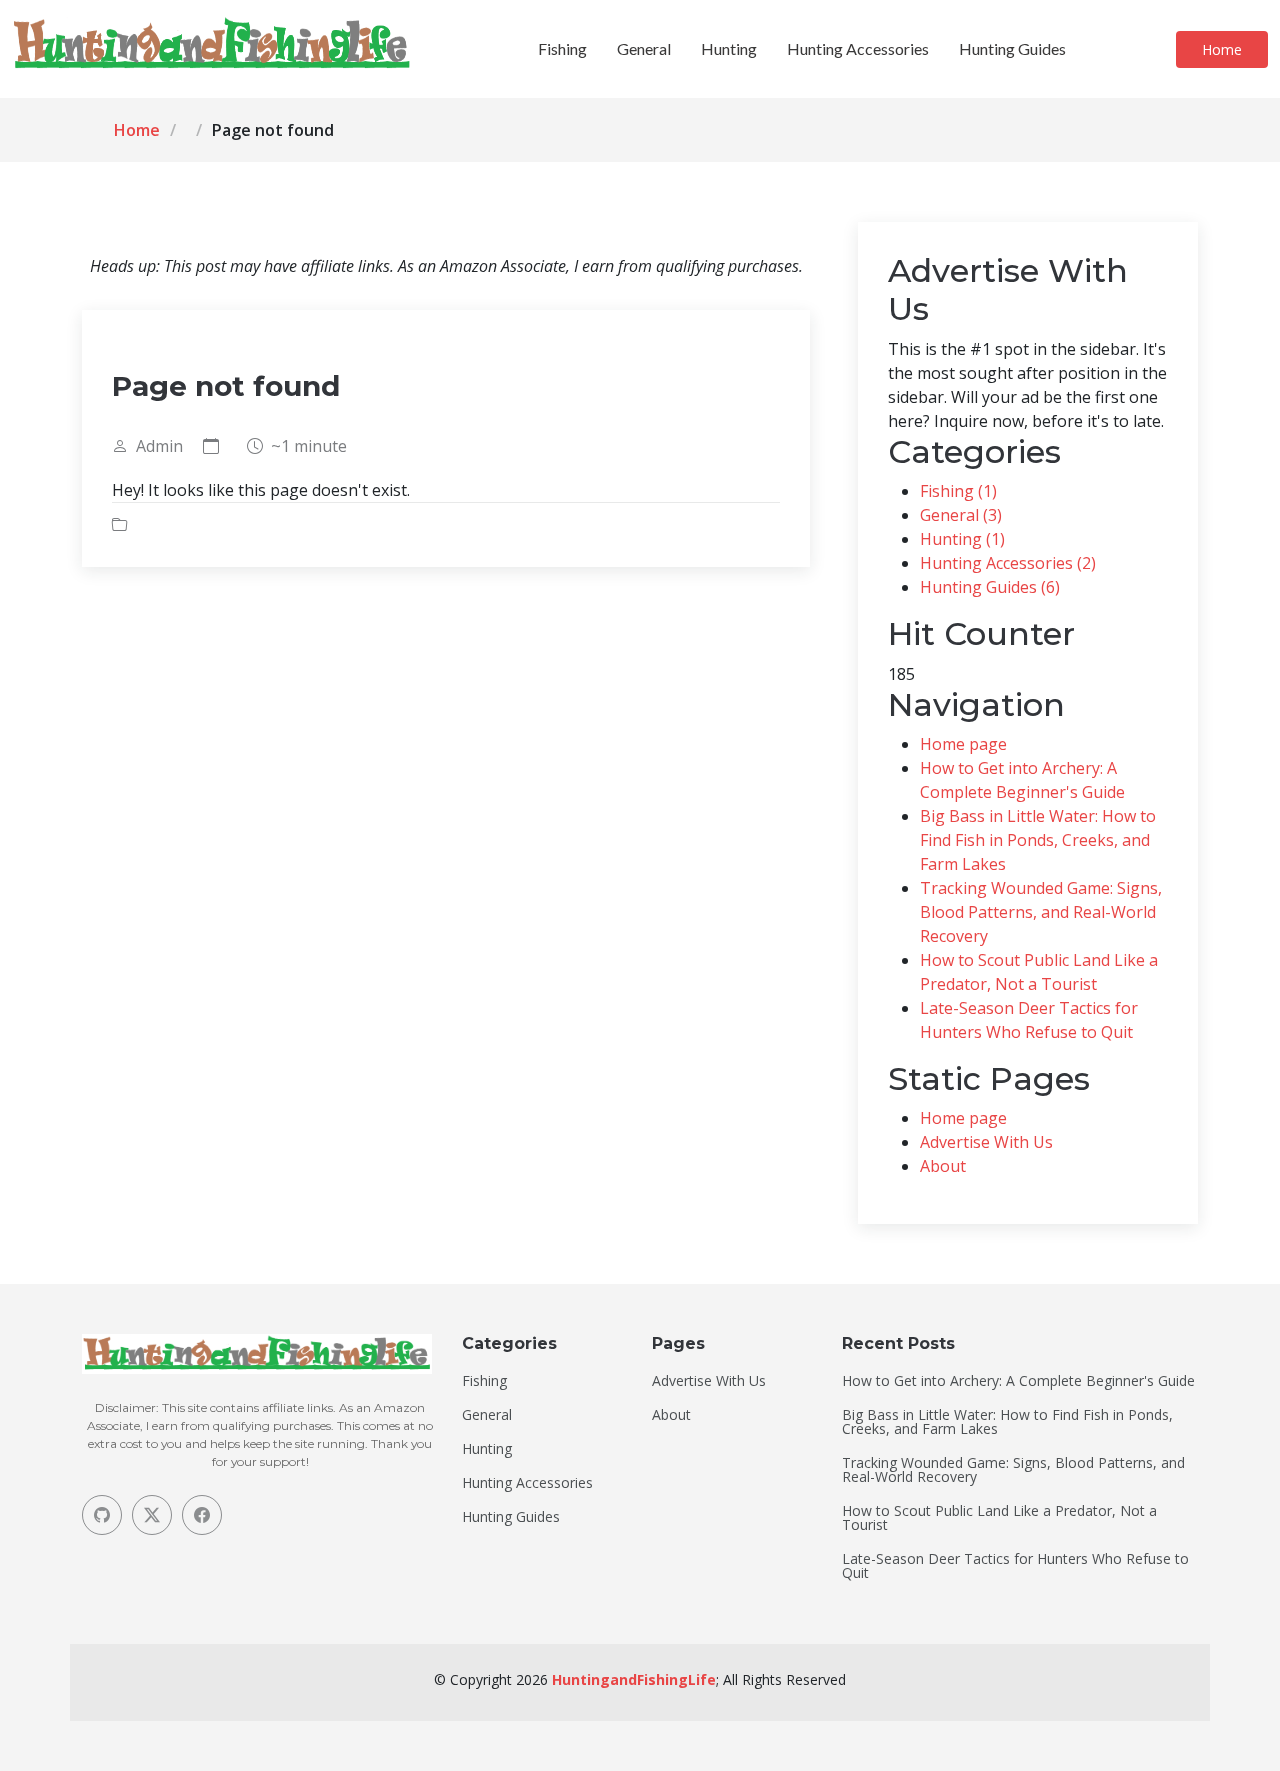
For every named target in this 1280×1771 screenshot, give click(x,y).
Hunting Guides (1012, 48)
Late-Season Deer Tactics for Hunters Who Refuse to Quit (1015, 1566)
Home (1222, 49)
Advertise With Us (986, 1142)
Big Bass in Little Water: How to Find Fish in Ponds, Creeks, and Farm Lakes (1038, 840)
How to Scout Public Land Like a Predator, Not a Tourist (999, 1518)
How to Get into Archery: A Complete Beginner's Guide (1018, 1381)
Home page (963, 744)
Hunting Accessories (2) (1008, 563)
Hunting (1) (962, 539)
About (943, 1166)
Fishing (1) (958, 491)
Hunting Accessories (858, 48)
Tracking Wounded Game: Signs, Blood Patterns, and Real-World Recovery (1041, 912)
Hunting (729, 48)
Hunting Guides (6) (990, 587)
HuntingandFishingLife (634, 1679)
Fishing (562, 48)
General (644, 48)
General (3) (961, 515)
